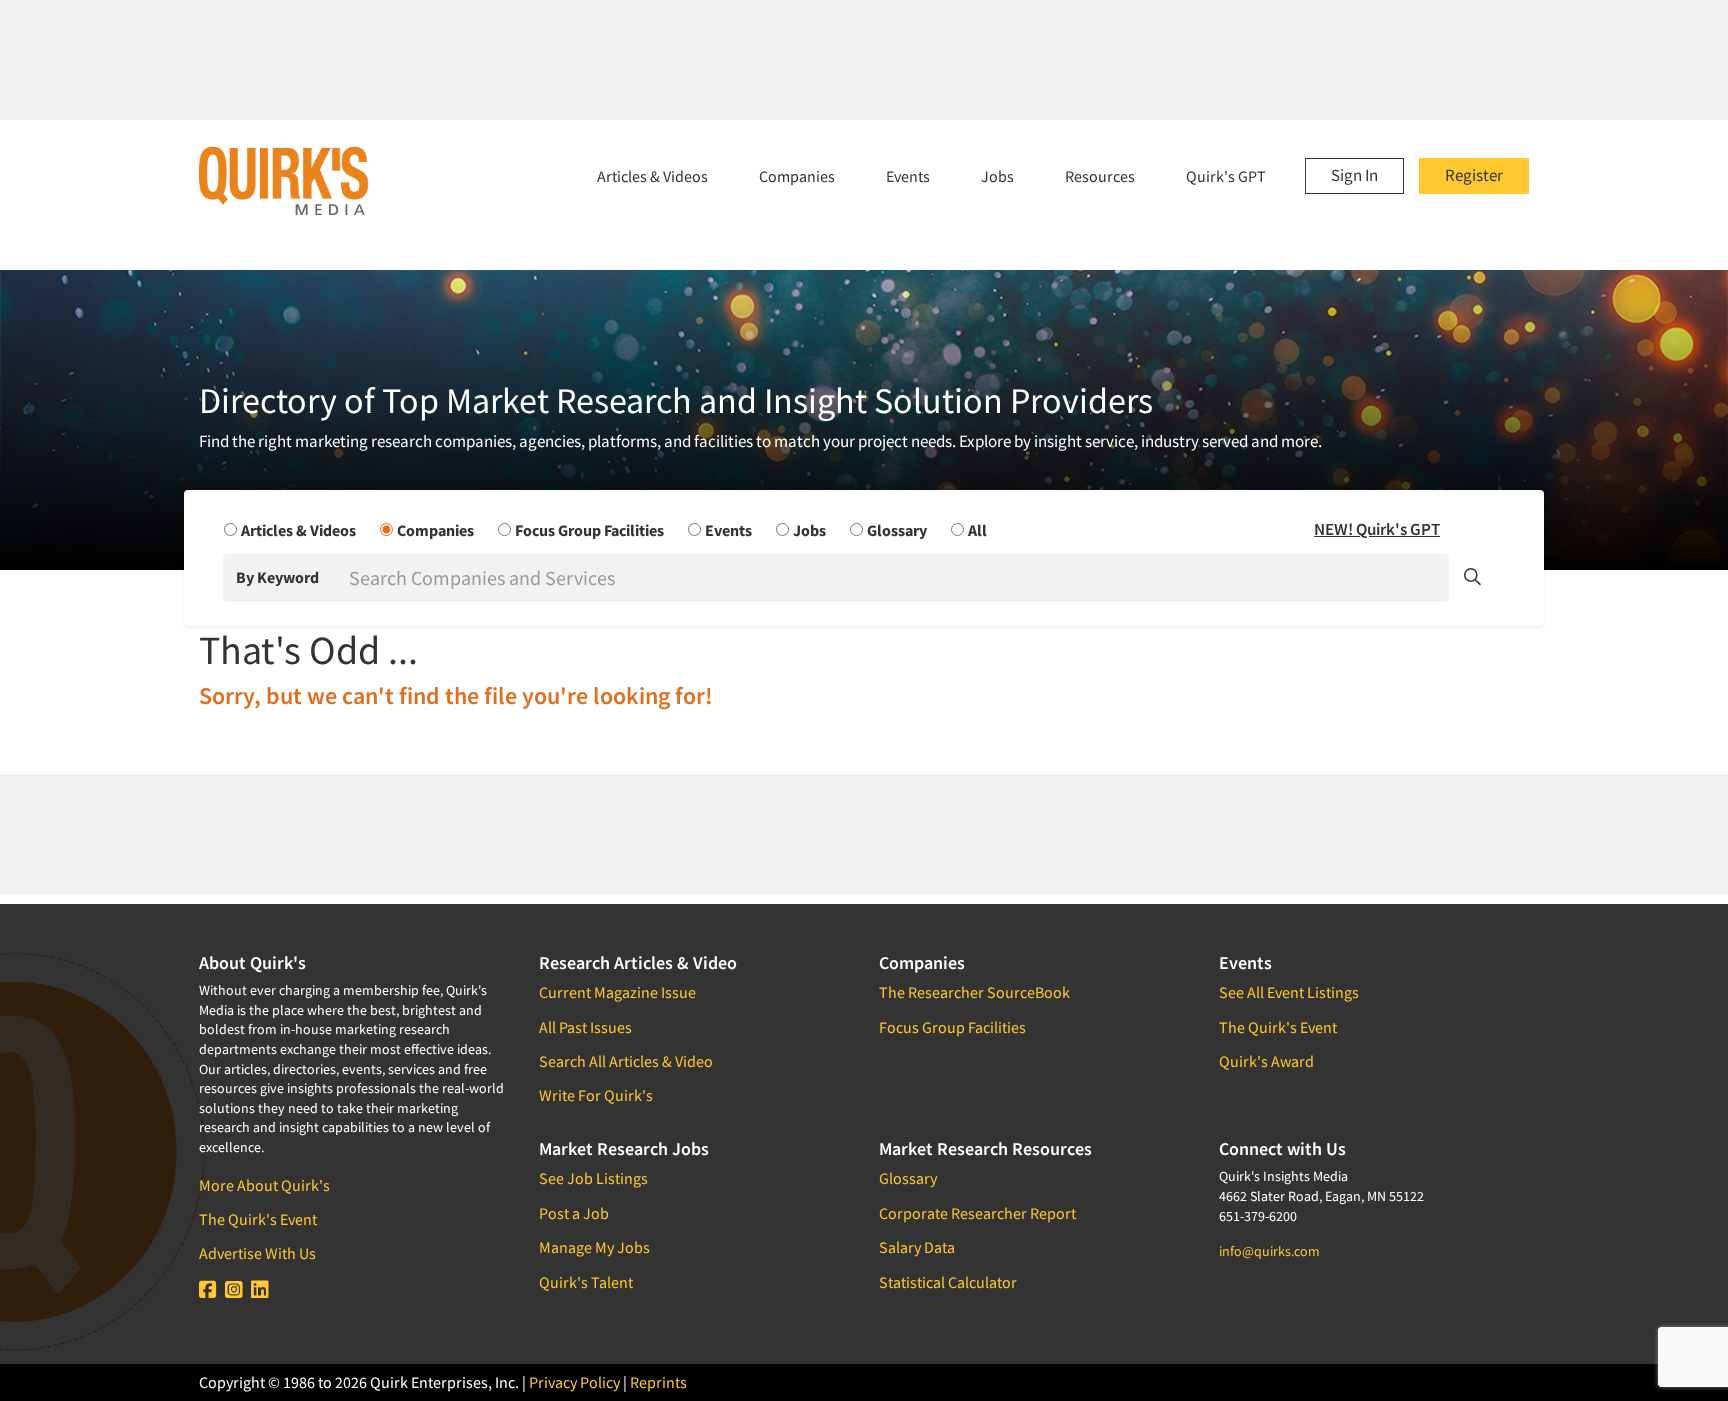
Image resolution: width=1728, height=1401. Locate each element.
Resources (1100, 176)
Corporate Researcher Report (977, 1213)
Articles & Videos (652, 176)
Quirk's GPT (1226, 176)
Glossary (908, 1178)
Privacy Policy (574, 1382)
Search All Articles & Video (626, 1061)
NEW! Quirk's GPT (1377, 529)
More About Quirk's (264, 1185)
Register (1474, 175)
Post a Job (574, 1213)
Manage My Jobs (594, 1247)
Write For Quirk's (596, 1095)
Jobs (997, 176)
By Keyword (277, 577)
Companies (797, 176)
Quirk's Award (1266, 1061)
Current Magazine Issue (617, 992)
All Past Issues (585, 1027)
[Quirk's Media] (284, 180)
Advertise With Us (257, 1253)
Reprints (658, 1382)
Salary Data (917, 1247)
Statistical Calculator (948, 1282)
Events (908, 176)
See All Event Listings (1289, 992)
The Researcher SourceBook (974, 992)
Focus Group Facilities (952, 1027)
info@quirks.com (1269, 1251)
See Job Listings (593, 1178)
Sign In (1354, 175)
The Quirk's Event (258, 1219)
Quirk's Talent (586, 1282)
